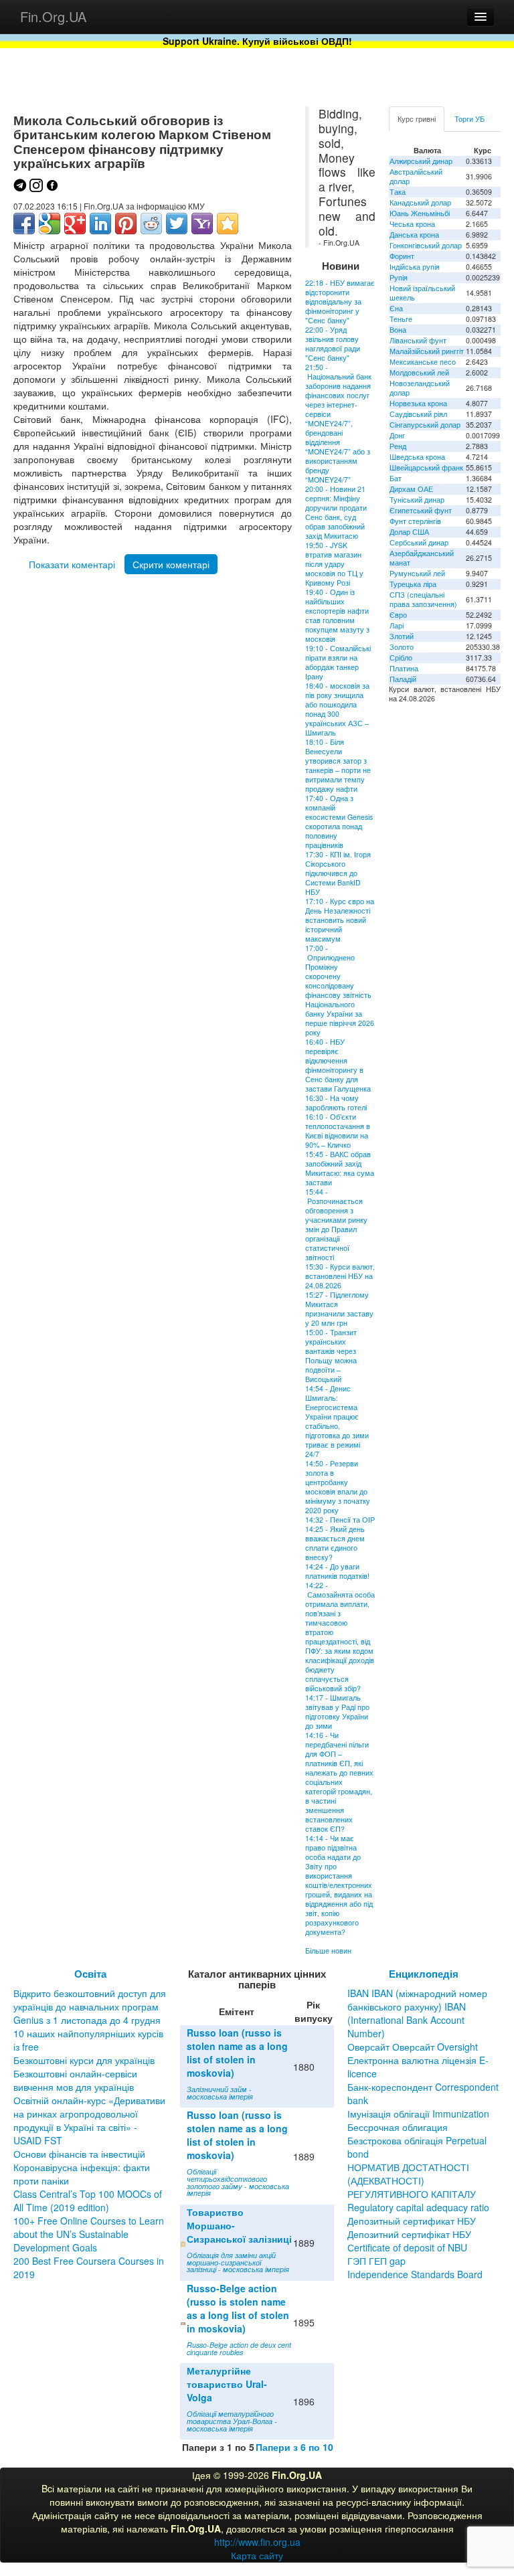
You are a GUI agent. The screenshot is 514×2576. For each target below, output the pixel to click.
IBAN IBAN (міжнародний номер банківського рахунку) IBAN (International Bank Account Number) (417, 2013)
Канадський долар (420, 202)
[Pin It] (126, 224)
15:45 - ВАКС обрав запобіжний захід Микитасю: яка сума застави (340, 1168)
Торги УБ (469, 119)
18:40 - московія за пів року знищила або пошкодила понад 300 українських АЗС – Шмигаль (337, 709)
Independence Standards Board (415, 2274)
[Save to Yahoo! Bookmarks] (202, 224)
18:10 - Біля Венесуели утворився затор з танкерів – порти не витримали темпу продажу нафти (338, 765)
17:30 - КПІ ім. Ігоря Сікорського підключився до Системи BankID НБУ (338, 873)
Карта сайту (257, 2555)
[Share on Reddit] (151, 224)
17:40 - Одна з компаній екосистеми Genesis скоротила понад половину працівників (339, 822)
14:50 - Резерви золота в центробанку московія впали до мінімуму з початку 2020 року (338, 1487)
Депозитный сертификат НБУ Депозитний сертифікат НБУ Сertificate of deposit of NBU (412, 2234)
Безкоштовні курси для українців (84, 2060)
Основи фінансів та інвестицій (79, 2154)
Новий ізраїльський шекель (422, 293)
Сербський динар (419, 542)
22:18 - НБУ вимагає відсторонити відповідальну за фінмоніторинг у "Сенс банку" (340, 302)
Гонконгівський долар (426, 245)
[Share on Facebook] (24, 224)
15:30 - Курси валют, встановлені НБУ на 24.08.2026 (340, 1276)
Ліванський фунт (418, 340)
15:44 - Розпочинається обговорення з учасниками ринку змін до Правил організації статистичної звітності (336, 1224)
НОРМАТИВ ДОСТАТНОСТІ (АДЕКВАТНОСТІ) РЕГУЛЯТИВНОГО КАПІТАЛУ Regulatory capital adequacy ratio (418, 2187)
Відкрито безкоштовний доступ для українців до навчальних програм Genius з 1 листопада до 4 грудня (90, 2006)
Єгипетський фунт (421, 510)
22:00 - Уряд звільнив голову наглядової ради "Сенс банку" (333, 344)
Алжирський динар (421, 161)
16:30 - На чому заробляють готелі (336, 1103)
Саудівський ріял (418, 414)
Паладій (403, 679)
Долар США (409, 532)
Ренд (398, 446)
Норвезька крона (418, 403)
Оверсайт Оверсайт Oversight (413, 2047)
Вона (398, 330)
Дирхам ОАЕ (411, 489)
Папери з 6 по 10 (294, 2447)
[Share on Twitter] (177, 224)
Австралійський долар (416, 176)
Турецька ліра (413, 584)
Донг (397, 435)
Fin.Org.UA (53, 16)
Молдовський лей (419, 372)
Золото (402, 647)
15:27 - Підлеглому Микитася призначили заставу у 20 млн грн (339, 1309)
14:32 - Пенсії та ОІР (340, 1520)
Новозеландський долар (420, 388)
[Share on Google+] (75, 224)
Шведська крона (417, 457)
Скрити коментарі (171, 564)
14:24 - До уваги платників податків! (337, 1571)
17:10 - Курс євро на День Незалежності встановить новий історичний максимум (340, 920)
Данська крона (414, 235)
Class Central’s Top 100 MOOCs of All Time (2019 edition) (88, 2201)
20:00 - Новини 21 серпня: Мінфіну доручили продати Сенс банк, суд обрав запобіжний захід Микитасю (336, 512)
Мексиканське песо (423, 362)
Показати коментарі (72, 564)
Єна (396, 308)
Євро (398, 615)
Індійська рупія (415, 267)
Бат (396, 478)
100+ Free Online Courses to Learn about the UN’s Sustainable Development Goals (89, 2234)
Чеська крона (412, 224)
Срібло (401, 658)
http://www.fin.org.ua (257, 2542)
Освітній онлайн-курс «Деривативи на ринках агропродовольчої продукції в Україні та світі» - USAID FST (89, 2120)
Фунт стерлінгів (415, 521)
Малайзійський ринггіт (427, 351)
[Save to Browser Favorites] (228, 224)
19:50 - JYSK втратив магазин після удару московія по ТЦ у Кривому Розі (334, 564)
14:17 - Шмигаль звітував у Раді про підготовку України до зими (337, 1712)
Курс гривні (417, 119)
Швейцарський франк (426, 467)
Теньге (401, 319)
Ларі (397, 625)
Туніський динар (417, 500)
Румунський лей (417, 573)
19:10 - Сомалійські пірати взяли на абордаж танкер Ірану (338, 662)
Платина (404, 668)
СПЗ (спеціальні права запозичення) (423, 599)
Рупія (399, 277)
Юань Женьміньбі (420, 213)
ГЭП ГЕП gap (376, 2261)
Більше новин (328, 1951)
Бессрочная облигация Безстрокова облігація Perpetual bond (417, 2140)
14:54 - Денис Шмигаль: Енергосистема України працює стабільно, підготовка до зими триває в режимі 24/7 (337, 1421)
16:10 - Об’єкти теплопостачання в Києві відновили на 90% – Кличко (338, 1131)
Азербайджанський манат (422, 558)
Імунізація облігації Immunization (418, 2114)
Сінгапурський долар (425, 425)
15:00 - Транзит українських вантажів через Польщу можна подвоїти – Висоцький (331, 1356)
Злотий (402, 636)
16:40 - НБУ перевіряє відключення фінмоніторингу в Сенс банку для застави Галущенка (338, 1065)
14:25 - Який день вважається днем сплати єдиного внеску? (335, 1543)
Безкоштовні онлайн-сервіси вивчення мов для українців (75, 2080)
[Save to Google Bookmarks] (50, 224)
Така (398, 192)
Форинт (402, 256)
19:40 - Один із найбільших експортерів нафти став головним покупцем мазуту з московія (337, 615)
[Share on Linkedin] (100, 224)
